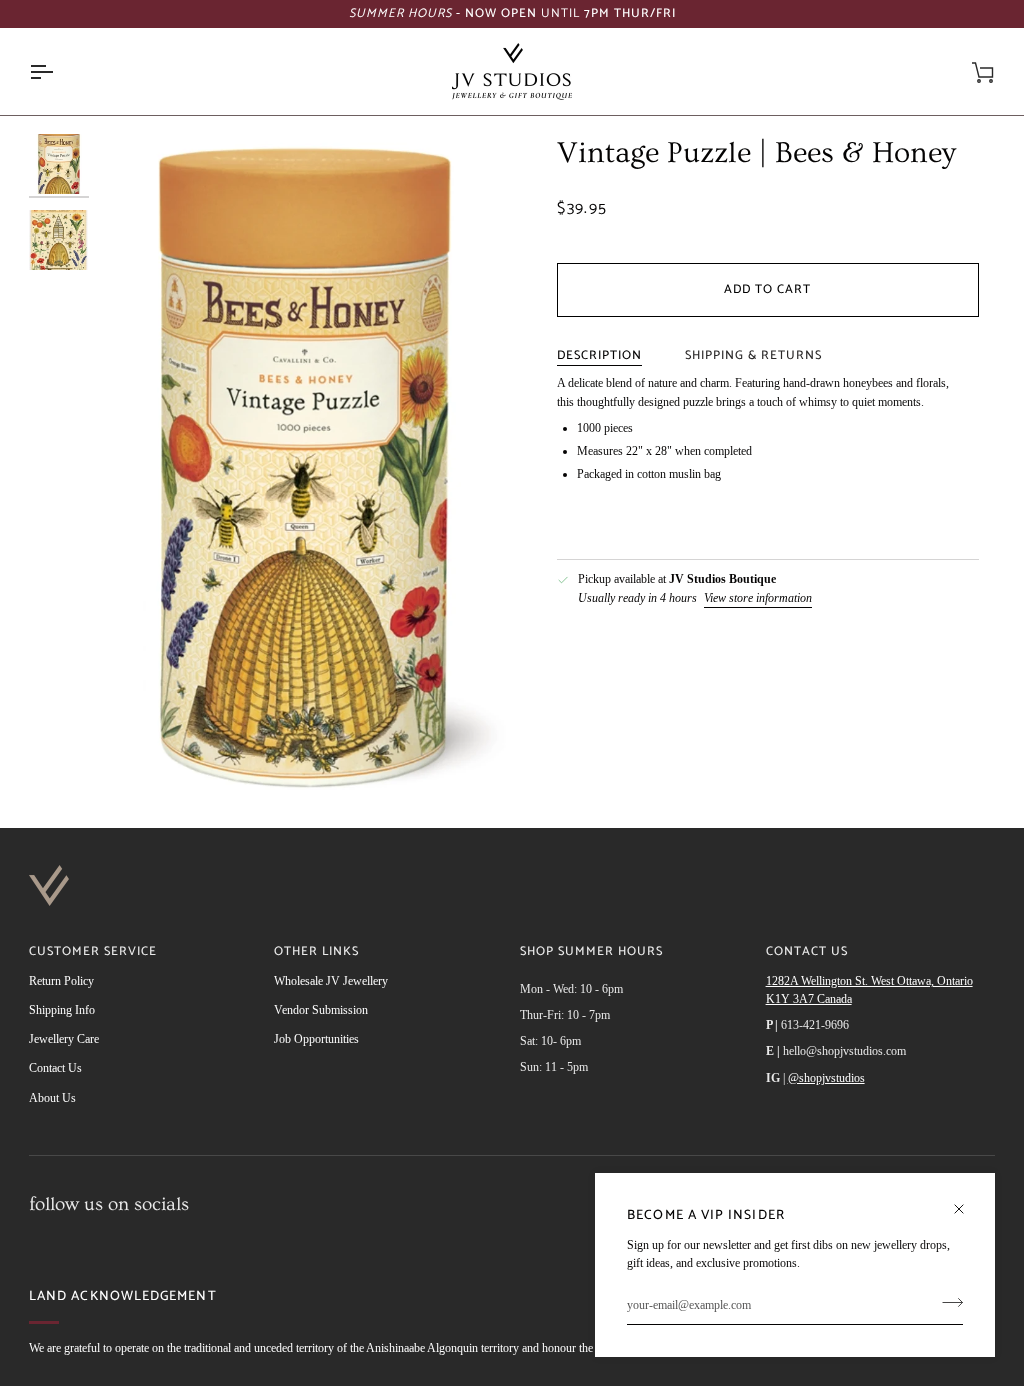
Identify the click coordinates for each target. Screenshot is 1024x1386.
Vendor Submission (321, 1010)
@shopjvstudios (826, 1078)
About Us (52, 1098)
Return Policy (61, 981)
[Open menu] (59, 71)
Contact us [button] (807, 952)
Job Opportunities (316, 1039)
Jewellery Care (64, 1039)
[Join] (946, 1303)
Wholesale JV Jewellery (331, 981)
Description (599, 355)
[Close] (967, 1200)
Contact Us (55, 1068)
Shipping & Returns (753, 355)
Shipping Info (62, 1010)
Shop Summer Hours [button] (591, 952)
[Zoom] (305, 466)
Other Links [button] (316, 952)
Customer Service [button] (93, 952)
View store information (758, 598)
